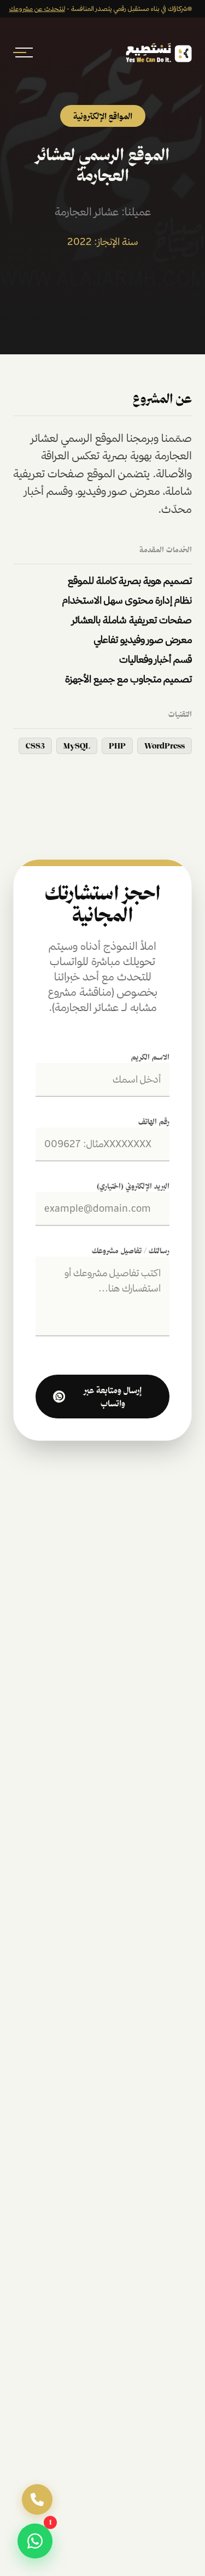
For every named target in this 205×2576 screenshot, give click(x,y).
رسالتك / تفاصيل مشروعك (131, 1251)
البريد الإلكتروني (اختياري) (133, 1186)
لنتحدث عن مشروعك (37, 8)
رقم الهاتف (154, 1121)
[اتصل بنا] (37, 2499)
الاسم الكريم (150, 1057)
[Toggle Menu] (24, 52)
